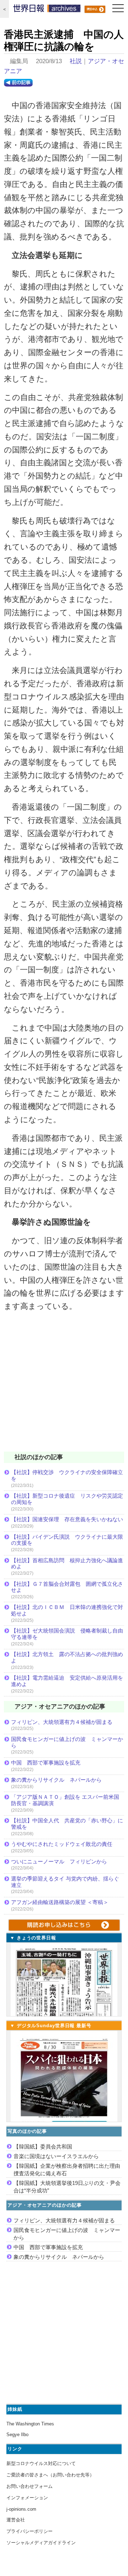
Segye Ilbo (17, 2435)
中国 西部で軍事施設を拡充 (46, 1763)
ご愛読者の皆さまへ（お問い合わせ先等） (50, 2475)
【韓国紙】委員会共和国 (43, 2147)
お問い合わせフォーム (30, 2486)
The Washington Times (30, 2424)
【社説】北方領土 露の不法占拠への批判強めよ (67, 1657)
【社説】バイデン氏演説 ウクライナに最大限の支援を (67, 1540)
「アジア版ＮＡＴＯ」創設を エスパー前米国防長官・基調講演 (65, 1800)
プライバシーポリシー (30, 2531)
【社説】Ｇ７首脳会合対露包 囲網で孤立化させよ (67, 1587)
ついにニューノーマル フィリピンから (59, 1861)
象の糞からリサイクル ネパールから (56, 1780)
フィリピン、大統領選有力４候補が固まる (62, 1722)
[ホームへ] (47, 10)
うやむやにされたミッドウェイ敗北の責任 (62, 1844)
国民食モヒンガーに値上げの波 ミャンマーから (67, 1742)
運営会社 (16, 2520)
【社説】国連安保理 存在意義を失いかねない (67, 1519)
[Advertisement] (64, 1386)
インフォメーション (27, 2498)
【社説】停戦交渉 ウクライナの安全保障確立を (67, 1475)
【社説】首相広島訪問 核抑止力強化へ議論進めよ (67, 1563)
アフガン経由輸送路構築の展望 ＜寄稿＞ (60, 1902)
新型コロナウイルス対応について (41, 2463)
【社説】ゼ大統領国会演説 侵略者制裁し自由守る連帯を (67, 1634)
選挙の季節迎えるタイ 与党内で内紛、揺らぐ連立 (65, 1882)
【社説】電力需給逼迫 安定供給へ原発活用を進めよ (67, 1681)
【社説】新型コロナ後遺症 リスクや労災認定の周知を (67, 1499)
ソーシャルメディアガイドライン (41, 2543)
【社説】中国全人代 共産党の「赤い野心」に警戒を (67, 1824)
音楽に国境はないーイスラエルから (56, 2156)
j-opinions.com (21, 2509)
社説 (76, 61)
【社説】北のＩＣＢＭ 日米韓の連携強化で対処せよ (67, 1610)
